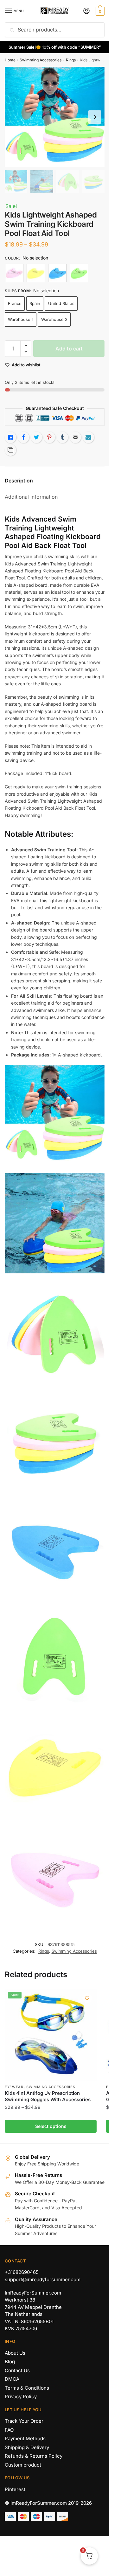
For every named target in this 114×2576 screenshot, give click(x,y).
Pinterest (15, 2489)
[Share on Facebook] (23, 437)
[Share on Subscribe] (88, 437)
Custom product (23, 2465)
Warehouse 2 (54, 319)
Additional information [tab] (31, 497)
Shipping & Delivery (27, 2447)
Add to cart (69, 349)
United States (61, 303)
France (15, 303)
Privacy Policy (21, 2396)
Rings (71, 60)
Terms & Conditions (27, 2388)
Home (10, 60)
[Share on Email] (75, 437)
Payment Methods (25, 2438)
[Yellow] (36, 273)
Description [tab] (19, 481)
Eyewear (14, 2087)
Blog (10, 2361)
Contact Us (17, 2370)
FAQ (9, 2430)
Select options (51, 2126)
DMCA (12, 2379)
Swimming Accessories (41, 60)
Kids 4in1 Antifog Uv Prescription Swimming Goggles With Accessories (48, 2096)
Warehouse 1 (21, 319)
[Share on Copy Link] (10, 450)
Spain (35, 303)
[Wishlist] (87, 1998)
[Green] (79, 273)
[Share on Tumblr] (62, 437)
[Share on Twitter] (36, 437)
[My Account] (86, 11)
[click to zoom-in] (55, 117)
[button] (26, 346)
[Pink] (14, 273)
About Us (15, 2353)
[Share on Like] (10, 437)
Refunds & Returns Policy (34, 2456)
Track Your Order (24, 2421)
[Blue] (57, 273)
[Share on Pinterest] (49, 437)
